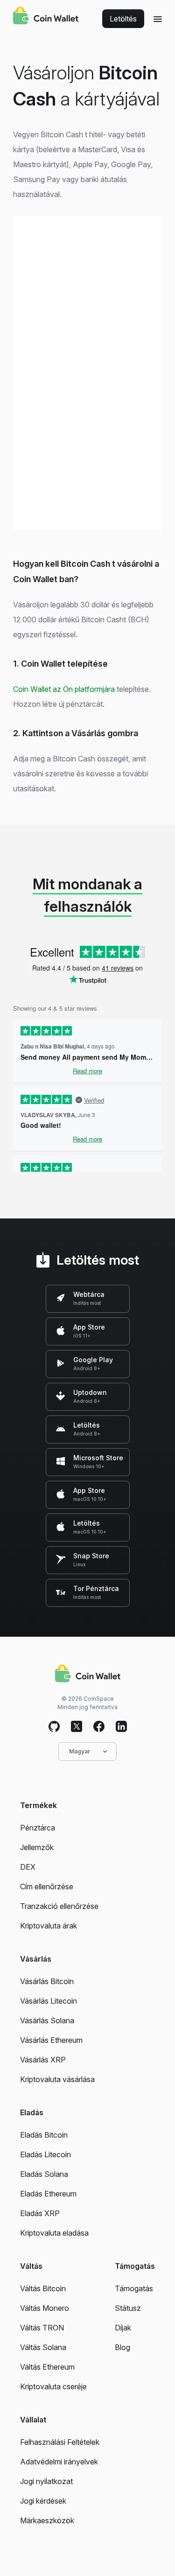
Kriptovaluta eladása (54, 2233)
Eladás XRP (40, 2213)
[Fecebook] (99, 1727)
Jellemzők (37, 1847)
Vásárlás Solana (47, 2020)
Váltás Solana (43, 2347)
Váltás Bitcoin (43, 2288)
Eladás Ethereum (48, 2194)
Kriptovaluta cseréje (53, 2386)
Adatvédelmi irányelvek (59, 2462)
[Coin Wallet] (46, 17)
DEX (28, 1867)
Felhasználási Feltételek (60, 2442)
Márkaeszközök (47, 2520)
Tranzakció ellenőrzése (59, 1906)
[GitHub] (54, 1727)
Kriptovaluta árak (49, 1926)
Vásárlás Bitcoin (47, 1981)
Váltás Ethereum (47, 2367)
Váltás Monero (45, 2308)
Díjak (123, 2328)
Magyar (80, 1751)
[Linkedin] (121, 1727)
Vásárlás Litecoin (49, 2001)
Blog (122, 2347)
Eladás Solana (44, 2174)
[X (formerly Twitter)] (77, 1727)
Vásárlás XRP (43, 2060)
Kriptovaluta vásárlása (57, 2079)
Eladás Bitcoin (44, 2135)
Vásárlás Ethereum (51, 2040)
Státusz (128, 2308)
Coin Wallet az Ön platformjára (64, 689)
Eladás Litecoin (45, 2154)
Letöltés (123, 19)
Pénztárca (38, 1828)
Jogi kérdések (43, 2501)
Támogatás (134, 2288)
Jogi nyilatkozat (46, 2481)
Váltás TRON (42, 2328)
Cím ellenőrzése (47, 1886)
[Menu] (158, 19)
